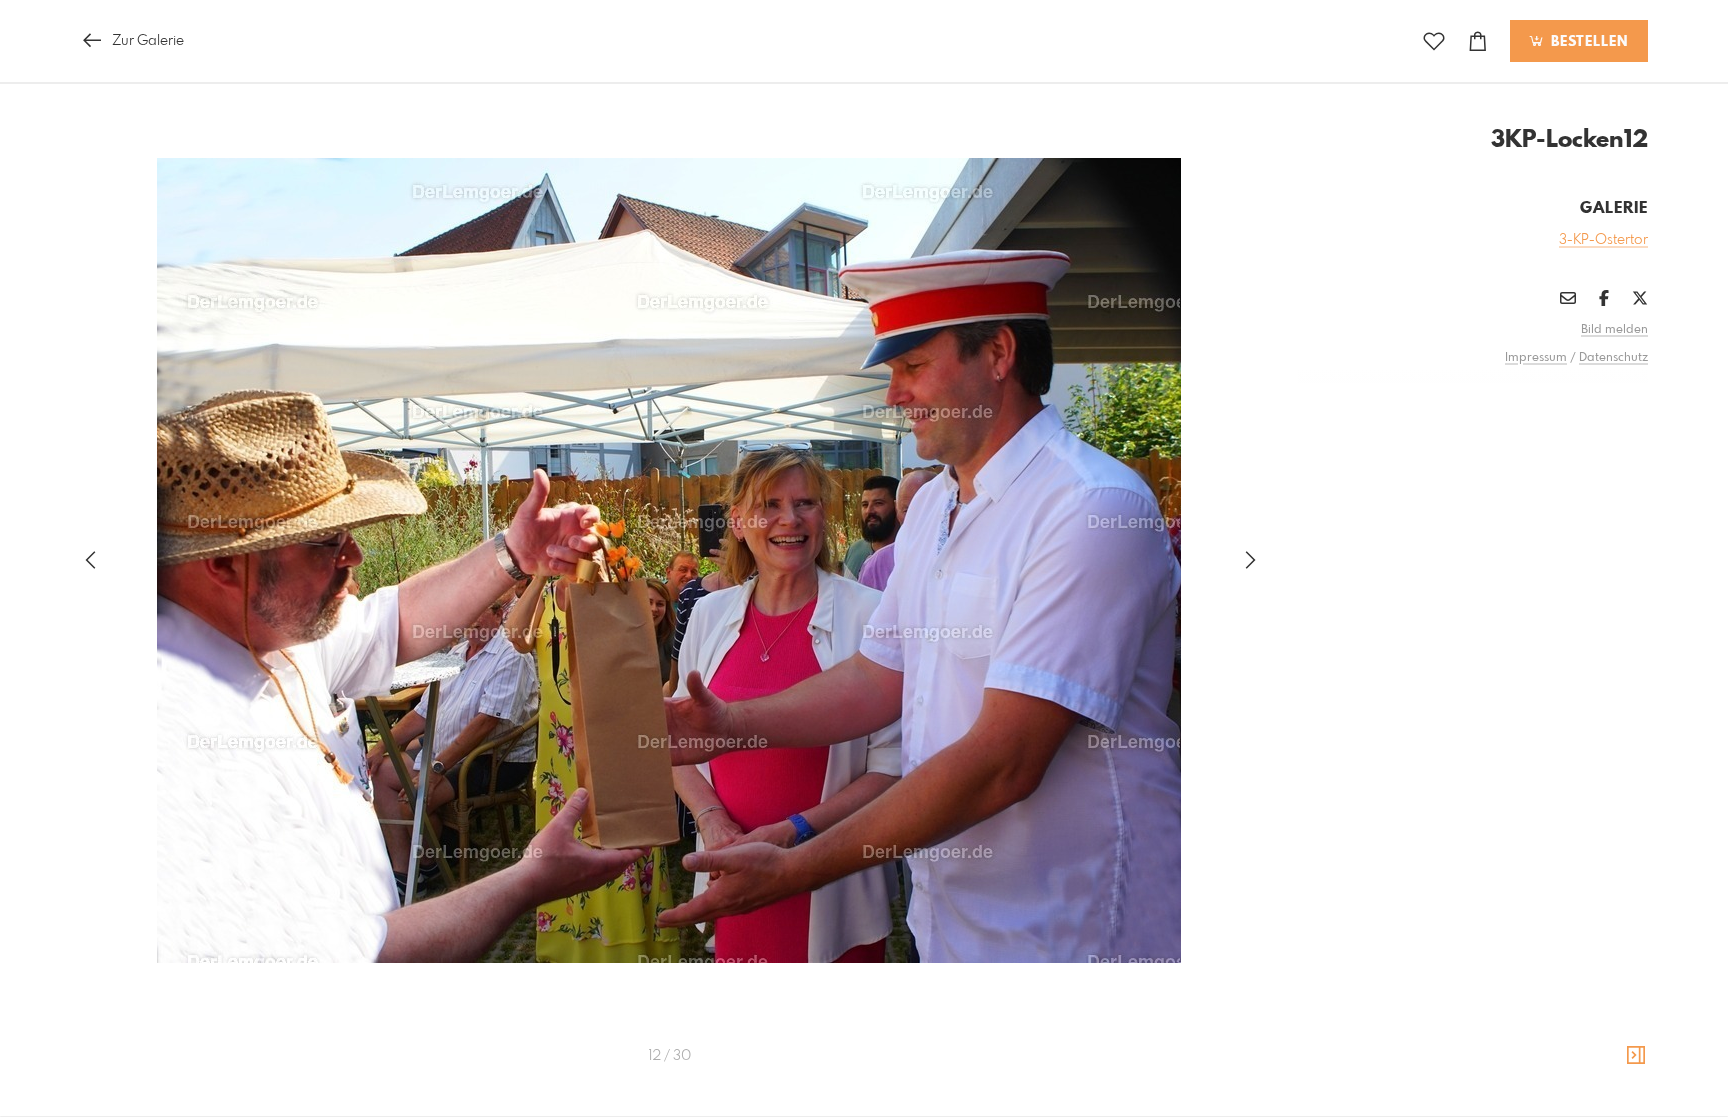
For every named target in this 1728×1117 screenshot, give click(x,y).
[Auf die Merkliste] (1434, 41)
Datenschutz (1613, 358)
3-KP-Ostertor (1603, 240)
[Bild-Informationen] (1636, 1056)
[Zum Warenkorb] (1478, 41)
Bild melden (1614, 330)
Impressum (1536, 358)
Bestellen (1587, 42)
